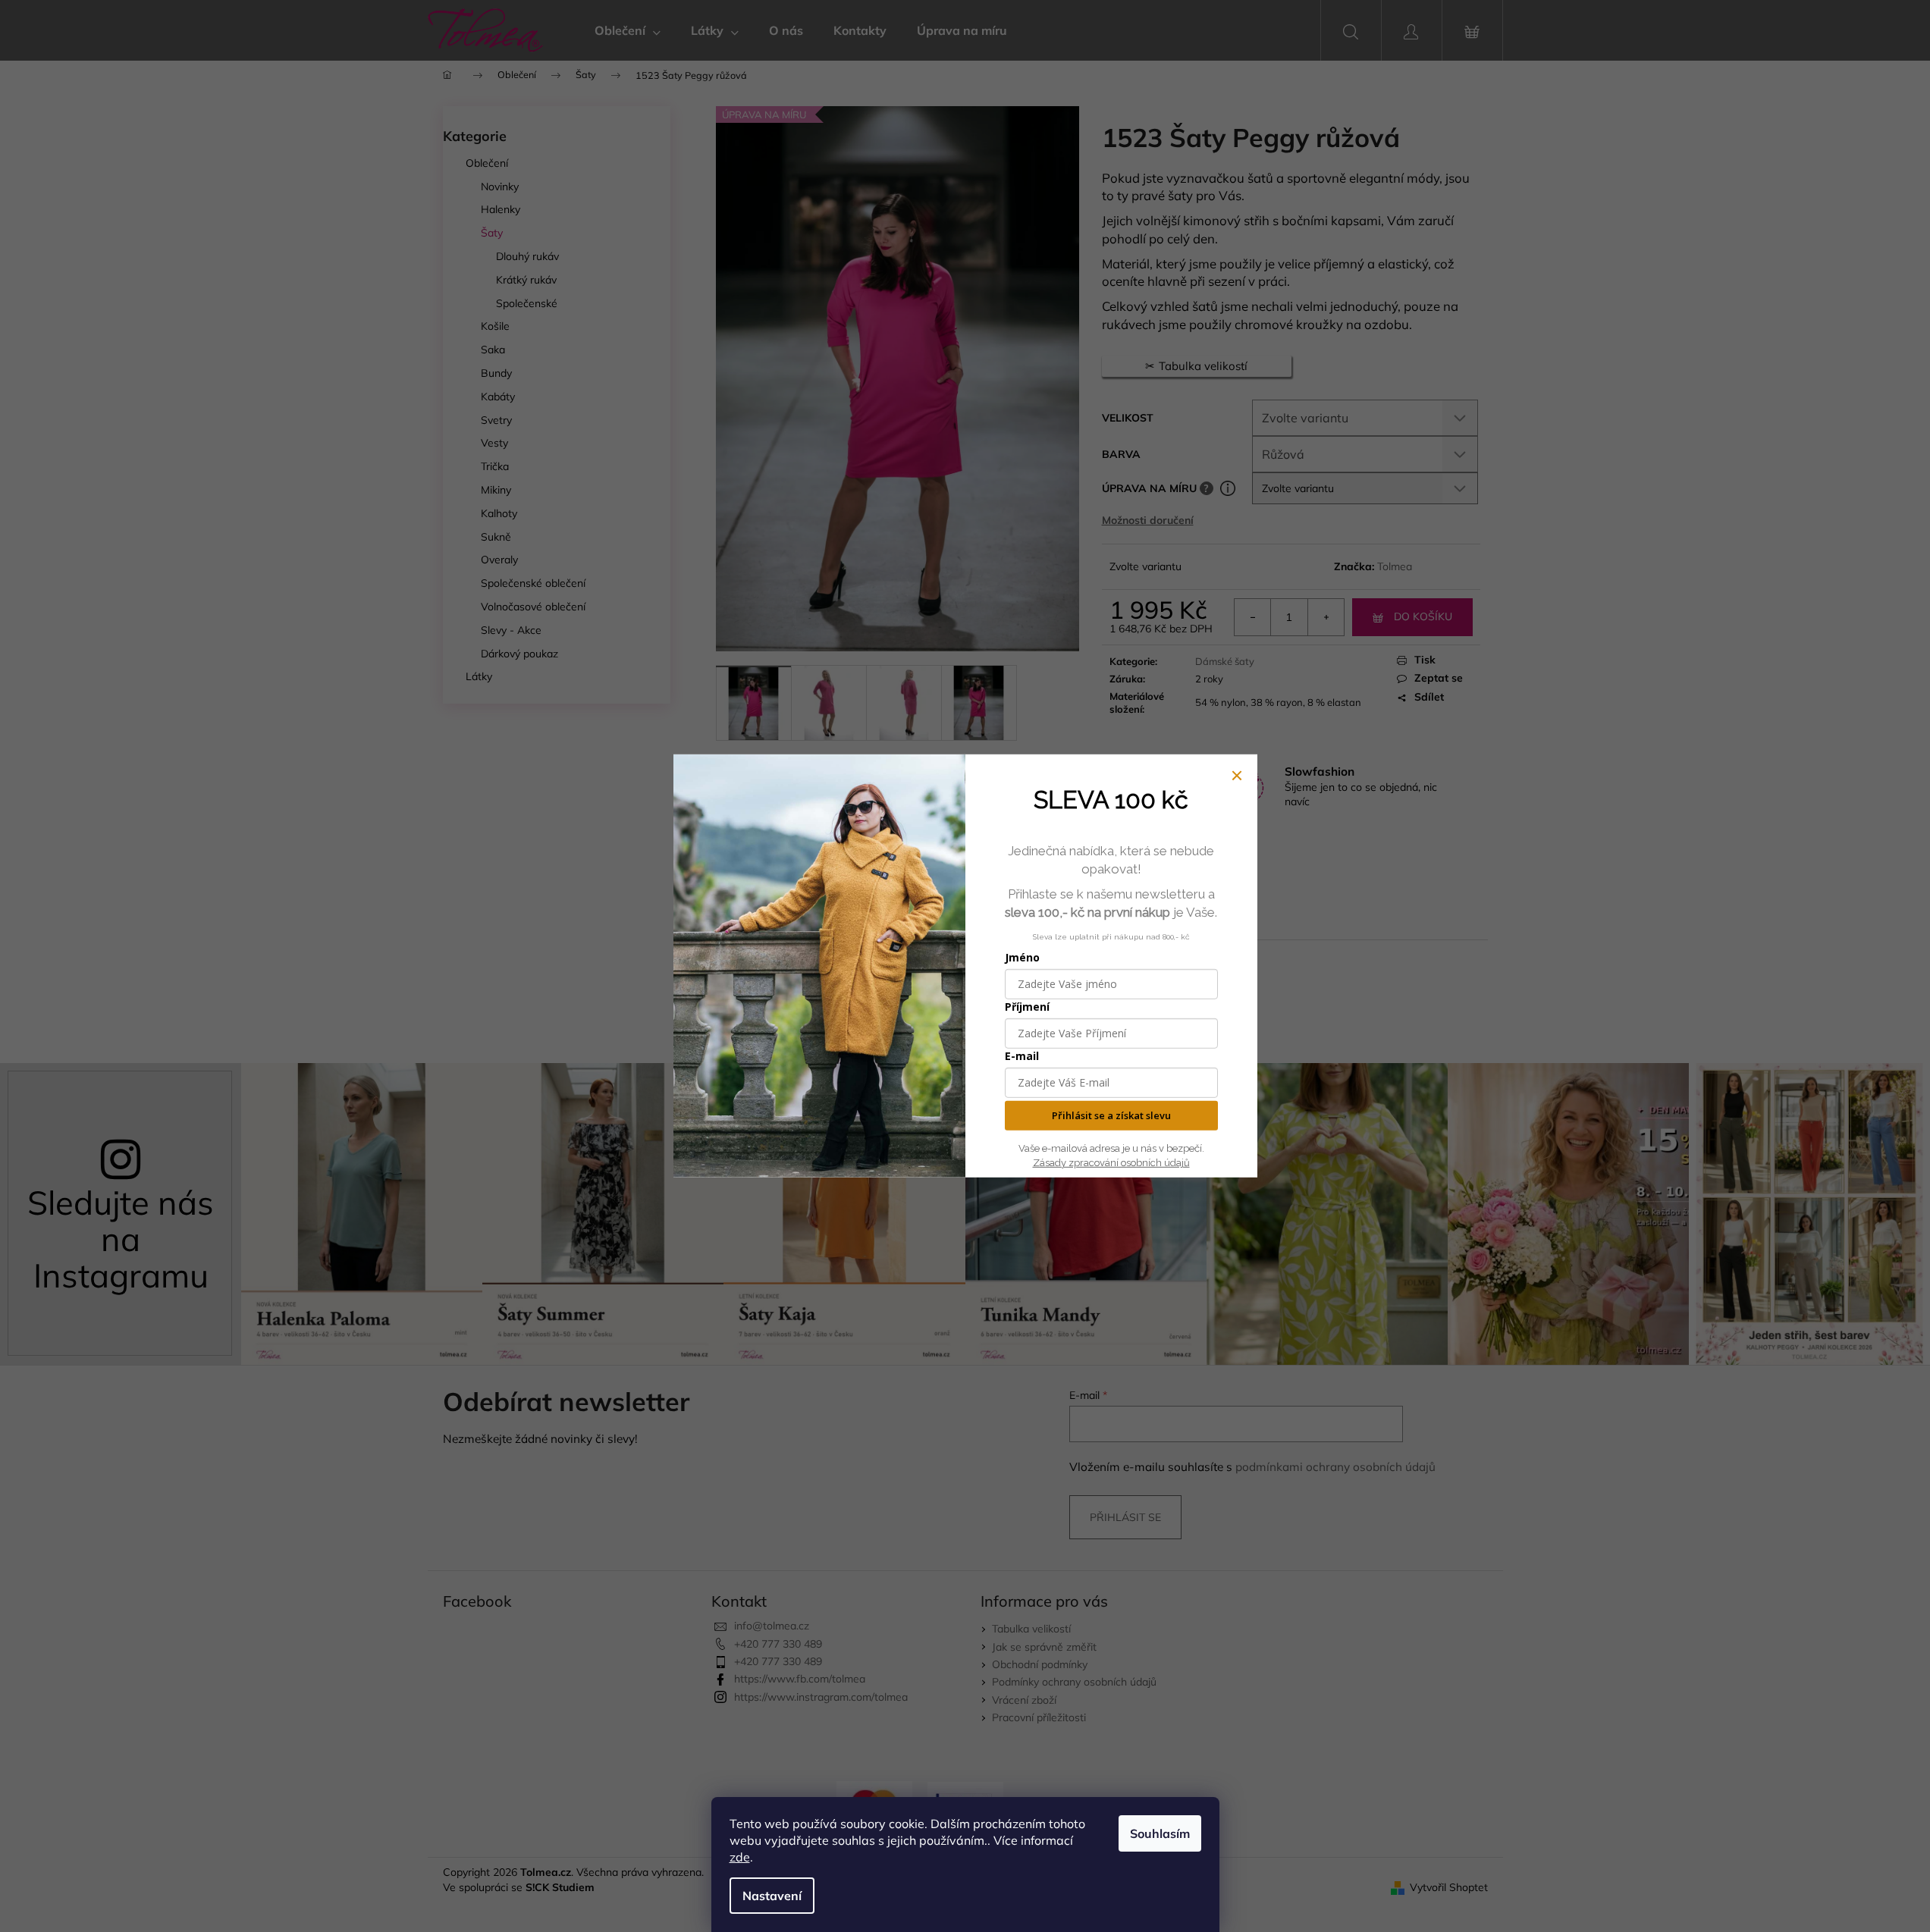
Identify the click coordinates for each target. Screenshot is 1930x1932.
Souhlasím (1160, 1833)
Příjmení (1027, 1007)
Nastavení (772, 1896)
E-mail (1022, 1056)
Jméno (1022, 957)
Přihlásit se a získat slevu (1111, 1115)
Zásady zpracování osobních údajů (1111, 1163)
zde (740, 1857)
